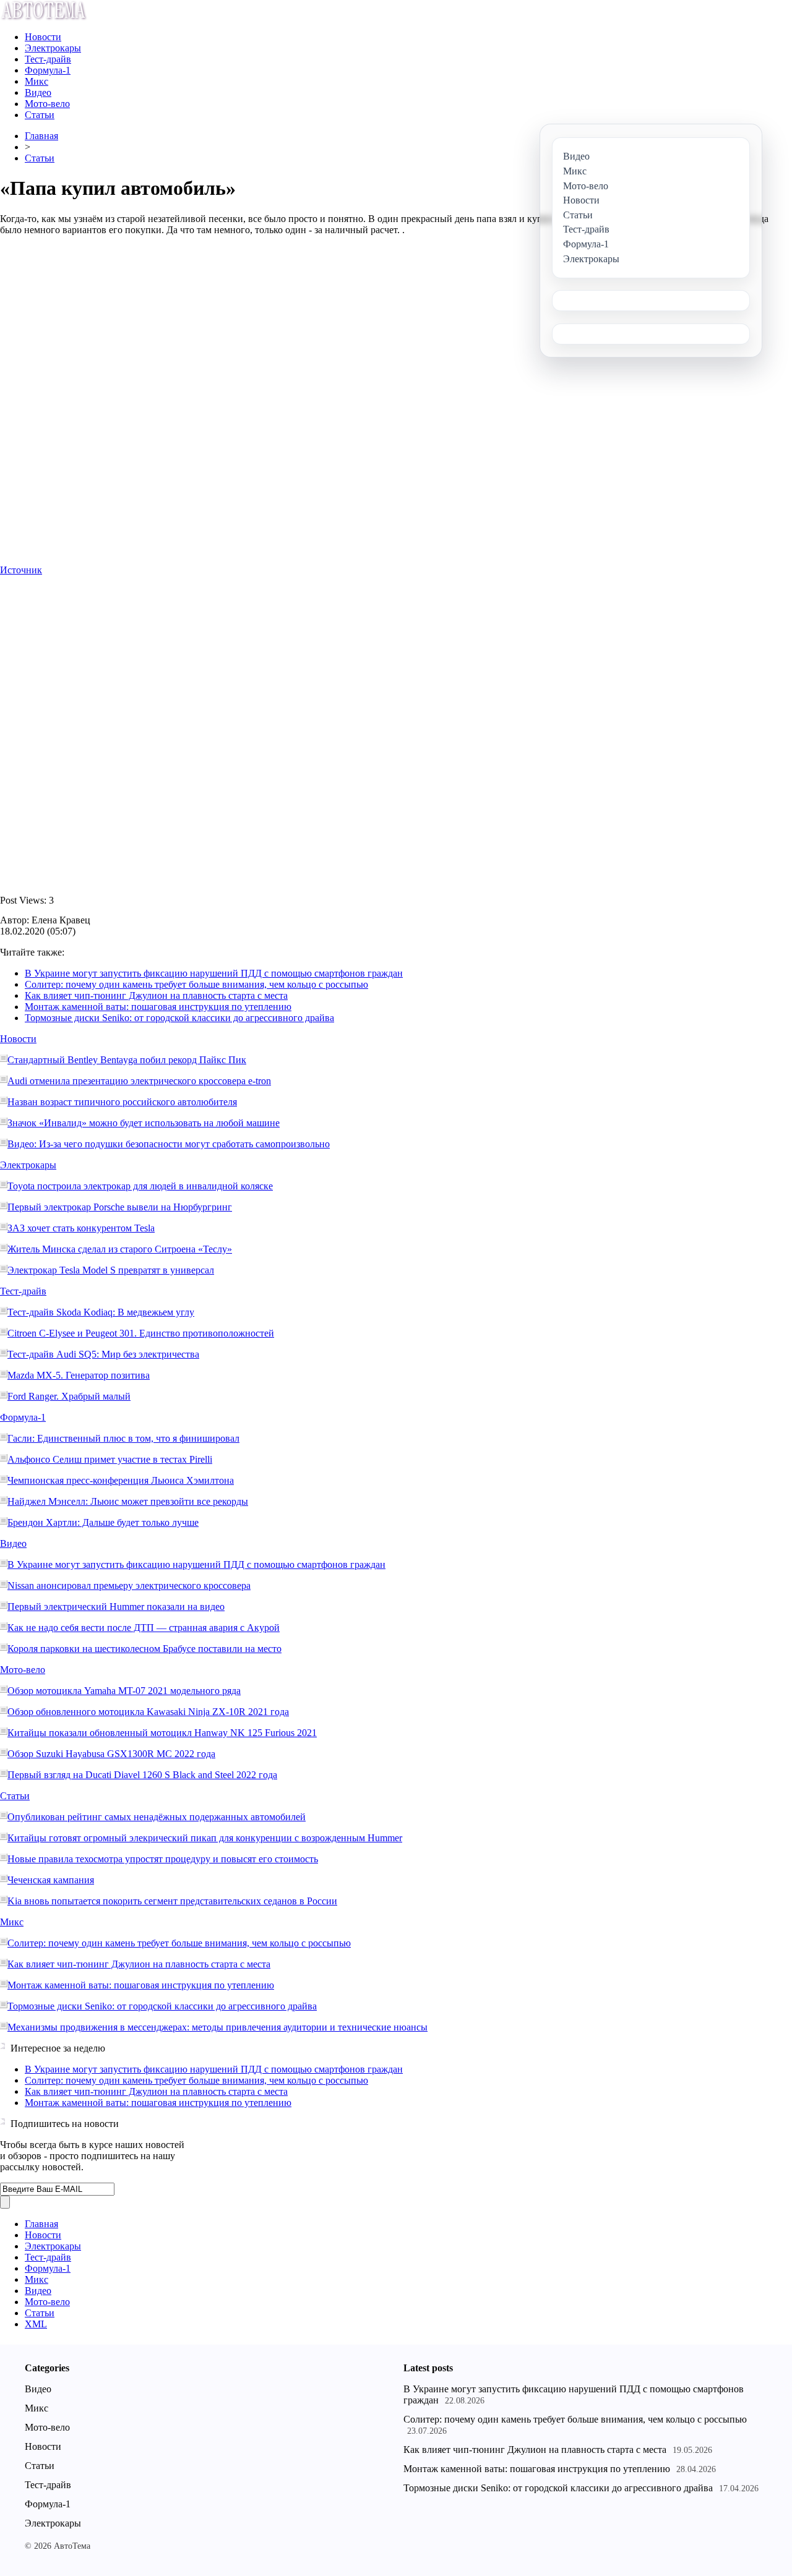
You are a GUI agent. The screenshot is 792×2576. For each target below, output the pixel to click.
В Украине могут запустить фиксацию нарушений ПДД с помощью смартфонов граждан (214, 973)
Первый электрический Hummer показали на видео (116, 1607)
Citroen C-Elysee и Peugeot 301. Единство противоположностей (141, 1333)
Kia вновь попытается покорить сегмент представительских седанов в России (172, 1901)
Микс (37, 81)
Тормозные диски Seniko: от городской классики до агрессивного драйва (179, 1018)
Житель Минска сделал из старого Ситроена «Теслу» (120, 1249)
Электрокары (53, 48)
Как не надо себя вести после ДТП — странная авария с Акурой (144, 1628)
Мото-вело (47, 104)
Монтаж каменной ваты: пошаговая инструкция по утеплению (158, 1007)
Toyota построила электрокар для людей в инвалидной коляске (140, 1186)
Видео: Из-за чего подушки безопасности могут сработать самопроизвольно (169, 1144)
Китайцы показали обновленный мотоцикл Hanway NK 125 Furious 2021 (162, 1733)
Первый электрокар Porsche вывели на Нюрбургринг (120, 1207)
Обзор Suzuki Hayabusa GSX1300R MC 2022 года (111, 1754)
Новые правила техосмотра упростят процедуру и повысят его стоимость (163, 1859)
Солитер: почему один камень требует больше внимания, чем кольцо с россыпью (196, 984)
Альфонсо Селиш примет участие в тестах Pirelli (110, 1459)
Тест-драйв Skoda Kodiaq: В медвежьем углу (101, 1312)
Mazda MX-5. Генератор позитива (79, 1375)
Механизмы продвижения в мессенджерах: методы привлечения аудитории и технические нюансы (217, 2027)
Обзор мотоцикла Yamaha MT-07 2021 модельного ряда (124, 1691)
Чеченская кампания (51, 1880)
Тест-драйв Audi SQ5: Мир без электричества (103, 1354)
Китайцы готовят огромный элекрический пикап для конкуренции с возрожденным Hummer (205, 1838)
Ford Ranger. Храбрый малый (69, 1396)
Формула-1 (48, 70)
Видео (38, 92)
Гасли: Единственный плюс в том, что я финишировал (123, 1438)
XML (36, 2324)
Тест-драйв (48, 59)
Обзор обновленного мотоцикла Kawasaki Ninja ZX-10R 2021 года (148, 1712)
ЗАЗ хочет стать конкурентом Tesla (81, 1228)
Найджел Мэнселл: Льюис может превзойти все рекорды (128, 1501)
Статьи (40, 115)
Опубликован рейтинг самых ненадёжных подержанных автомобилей (157, 1817)
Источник (21, 570)
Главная (41, 136)
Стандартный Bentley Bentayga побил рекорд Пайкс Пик (127, 1060)
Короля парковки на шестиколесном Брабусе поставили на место (144, 1649)
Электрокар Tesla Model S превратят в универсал (111, 1270)
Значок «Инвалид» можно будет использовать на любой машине (144, 1123)
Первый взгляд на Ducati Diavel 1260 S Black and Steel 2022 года (142, 1775)
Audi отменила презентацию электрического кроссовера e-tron (139, 1081)
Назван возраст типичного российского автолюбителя (122, 1102)
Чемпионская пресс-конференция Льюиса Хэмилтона (121, 1480)
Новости (43, 37)
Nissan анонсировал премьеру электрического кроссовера (129, 1585)
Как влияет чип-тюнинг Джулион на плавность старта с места (156, 995)
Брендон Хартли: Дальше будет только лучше (103, 1522)
